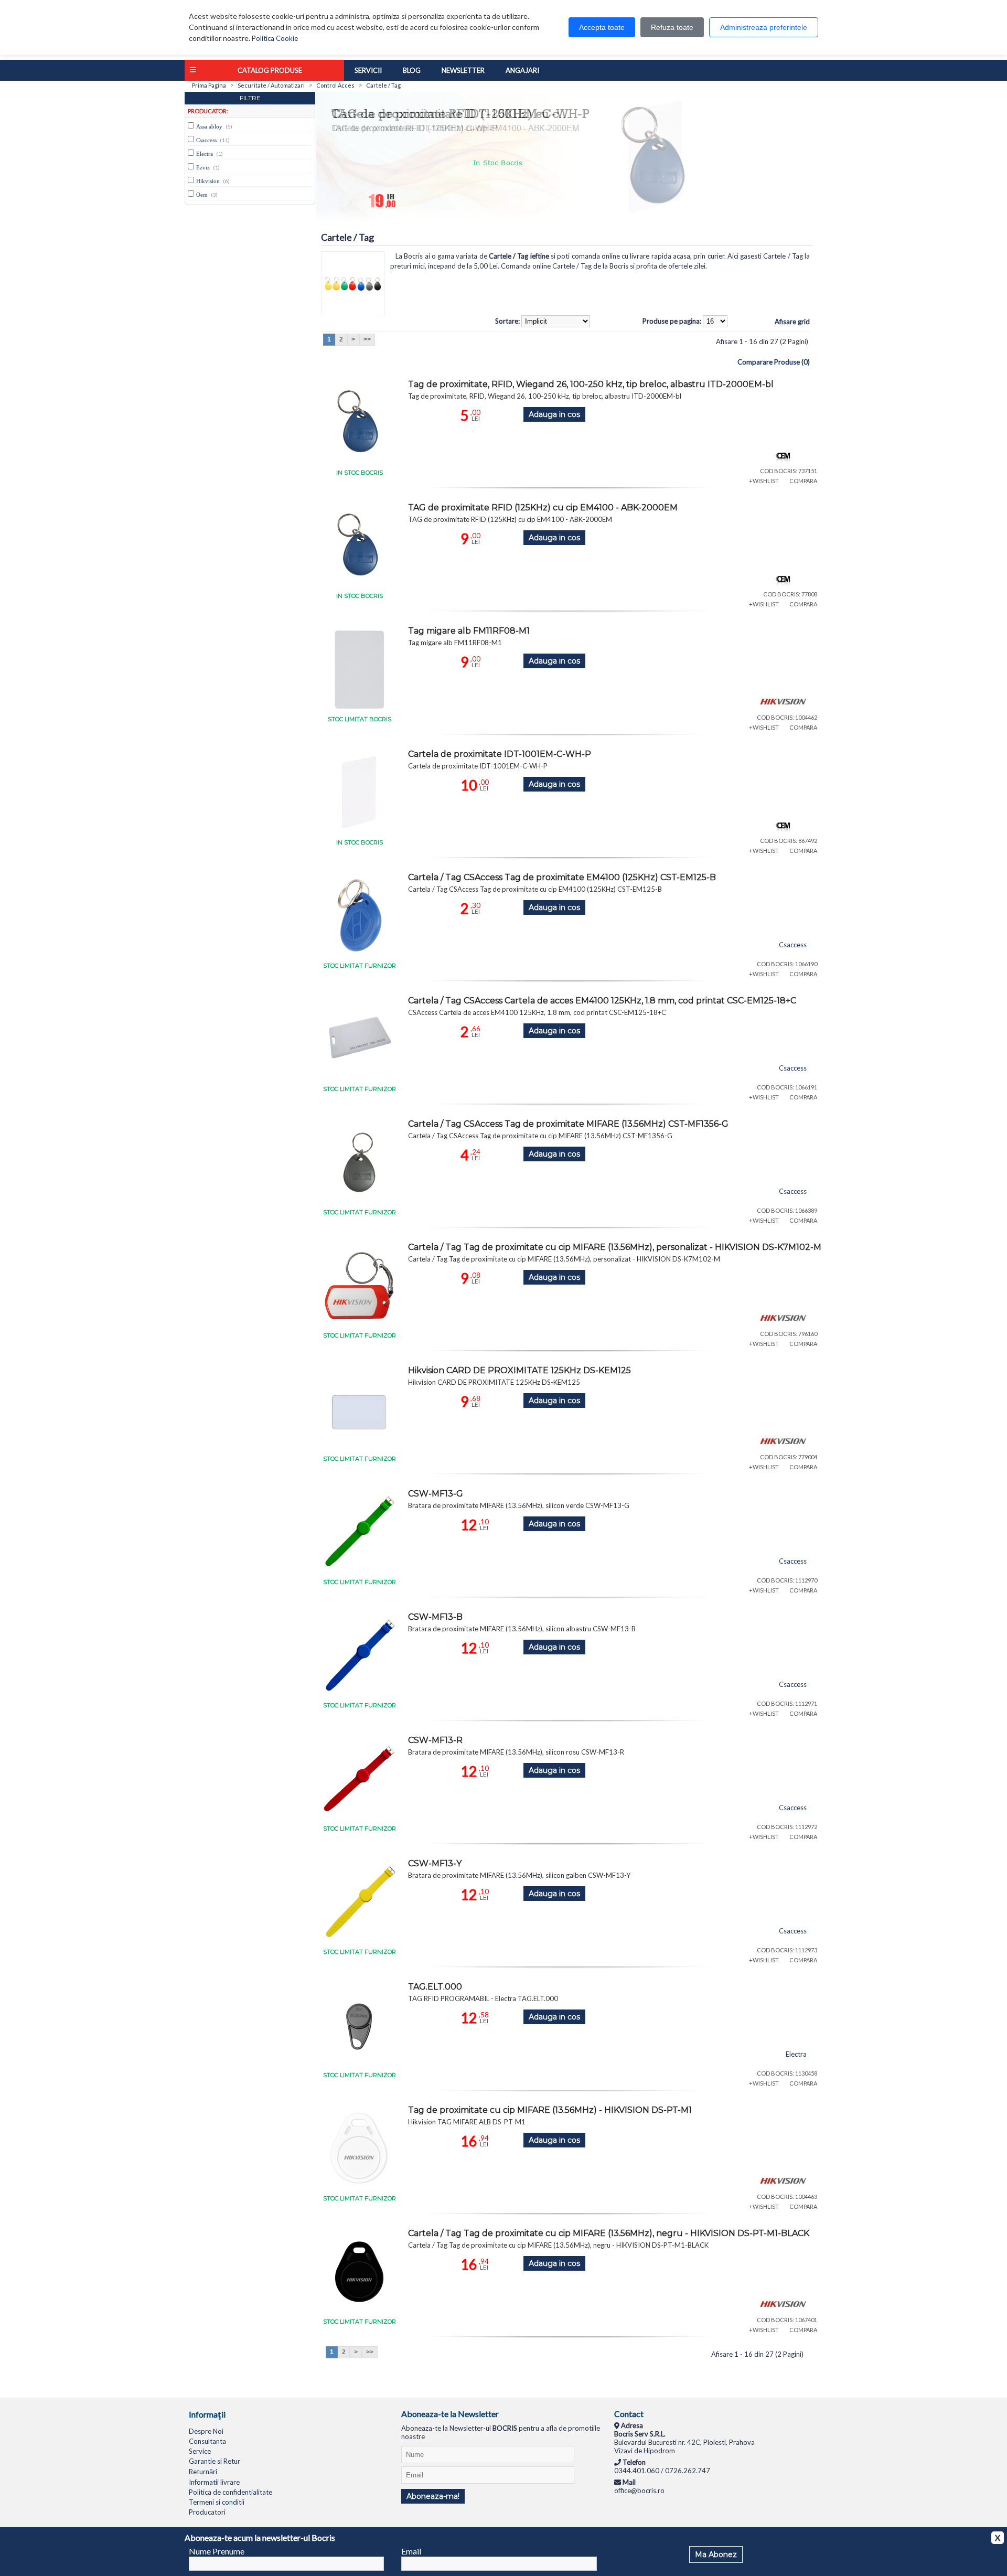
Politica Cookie (275, 38)
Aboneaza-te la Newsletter (450, 2414)
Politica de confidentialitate (231, 2492)
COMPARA (803, 481)
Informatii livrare (214, 2482)
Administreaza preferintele (764, 27)
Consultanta (207, 2441)
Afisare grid (792, 322)
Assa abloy (209, 126)
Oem (202, 195)
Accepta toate (602, 27)
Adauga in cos (554, 414)
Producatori (207, 2512)
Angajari (522, 70)
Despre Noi (206, 2431)
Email (411, 2551)
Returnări (203, 2472)
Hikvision (208, 181)
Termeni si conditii (217, 2502)
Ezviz (203, 167)
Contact (629, 2414)
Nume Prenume (217, 2551)
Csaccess (206, 140)
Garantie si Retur (215, 2461)
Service (200, 2451)
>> (367, 339)
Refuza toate (672, 27)
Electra (205, 154)
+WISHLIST (764, 481)
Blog (412, 70)
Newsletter (463, 70)
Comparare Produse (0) (774, 362)
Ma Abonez (716, 2554)
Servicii (368, 70)
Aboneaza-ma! (433, 2496)
